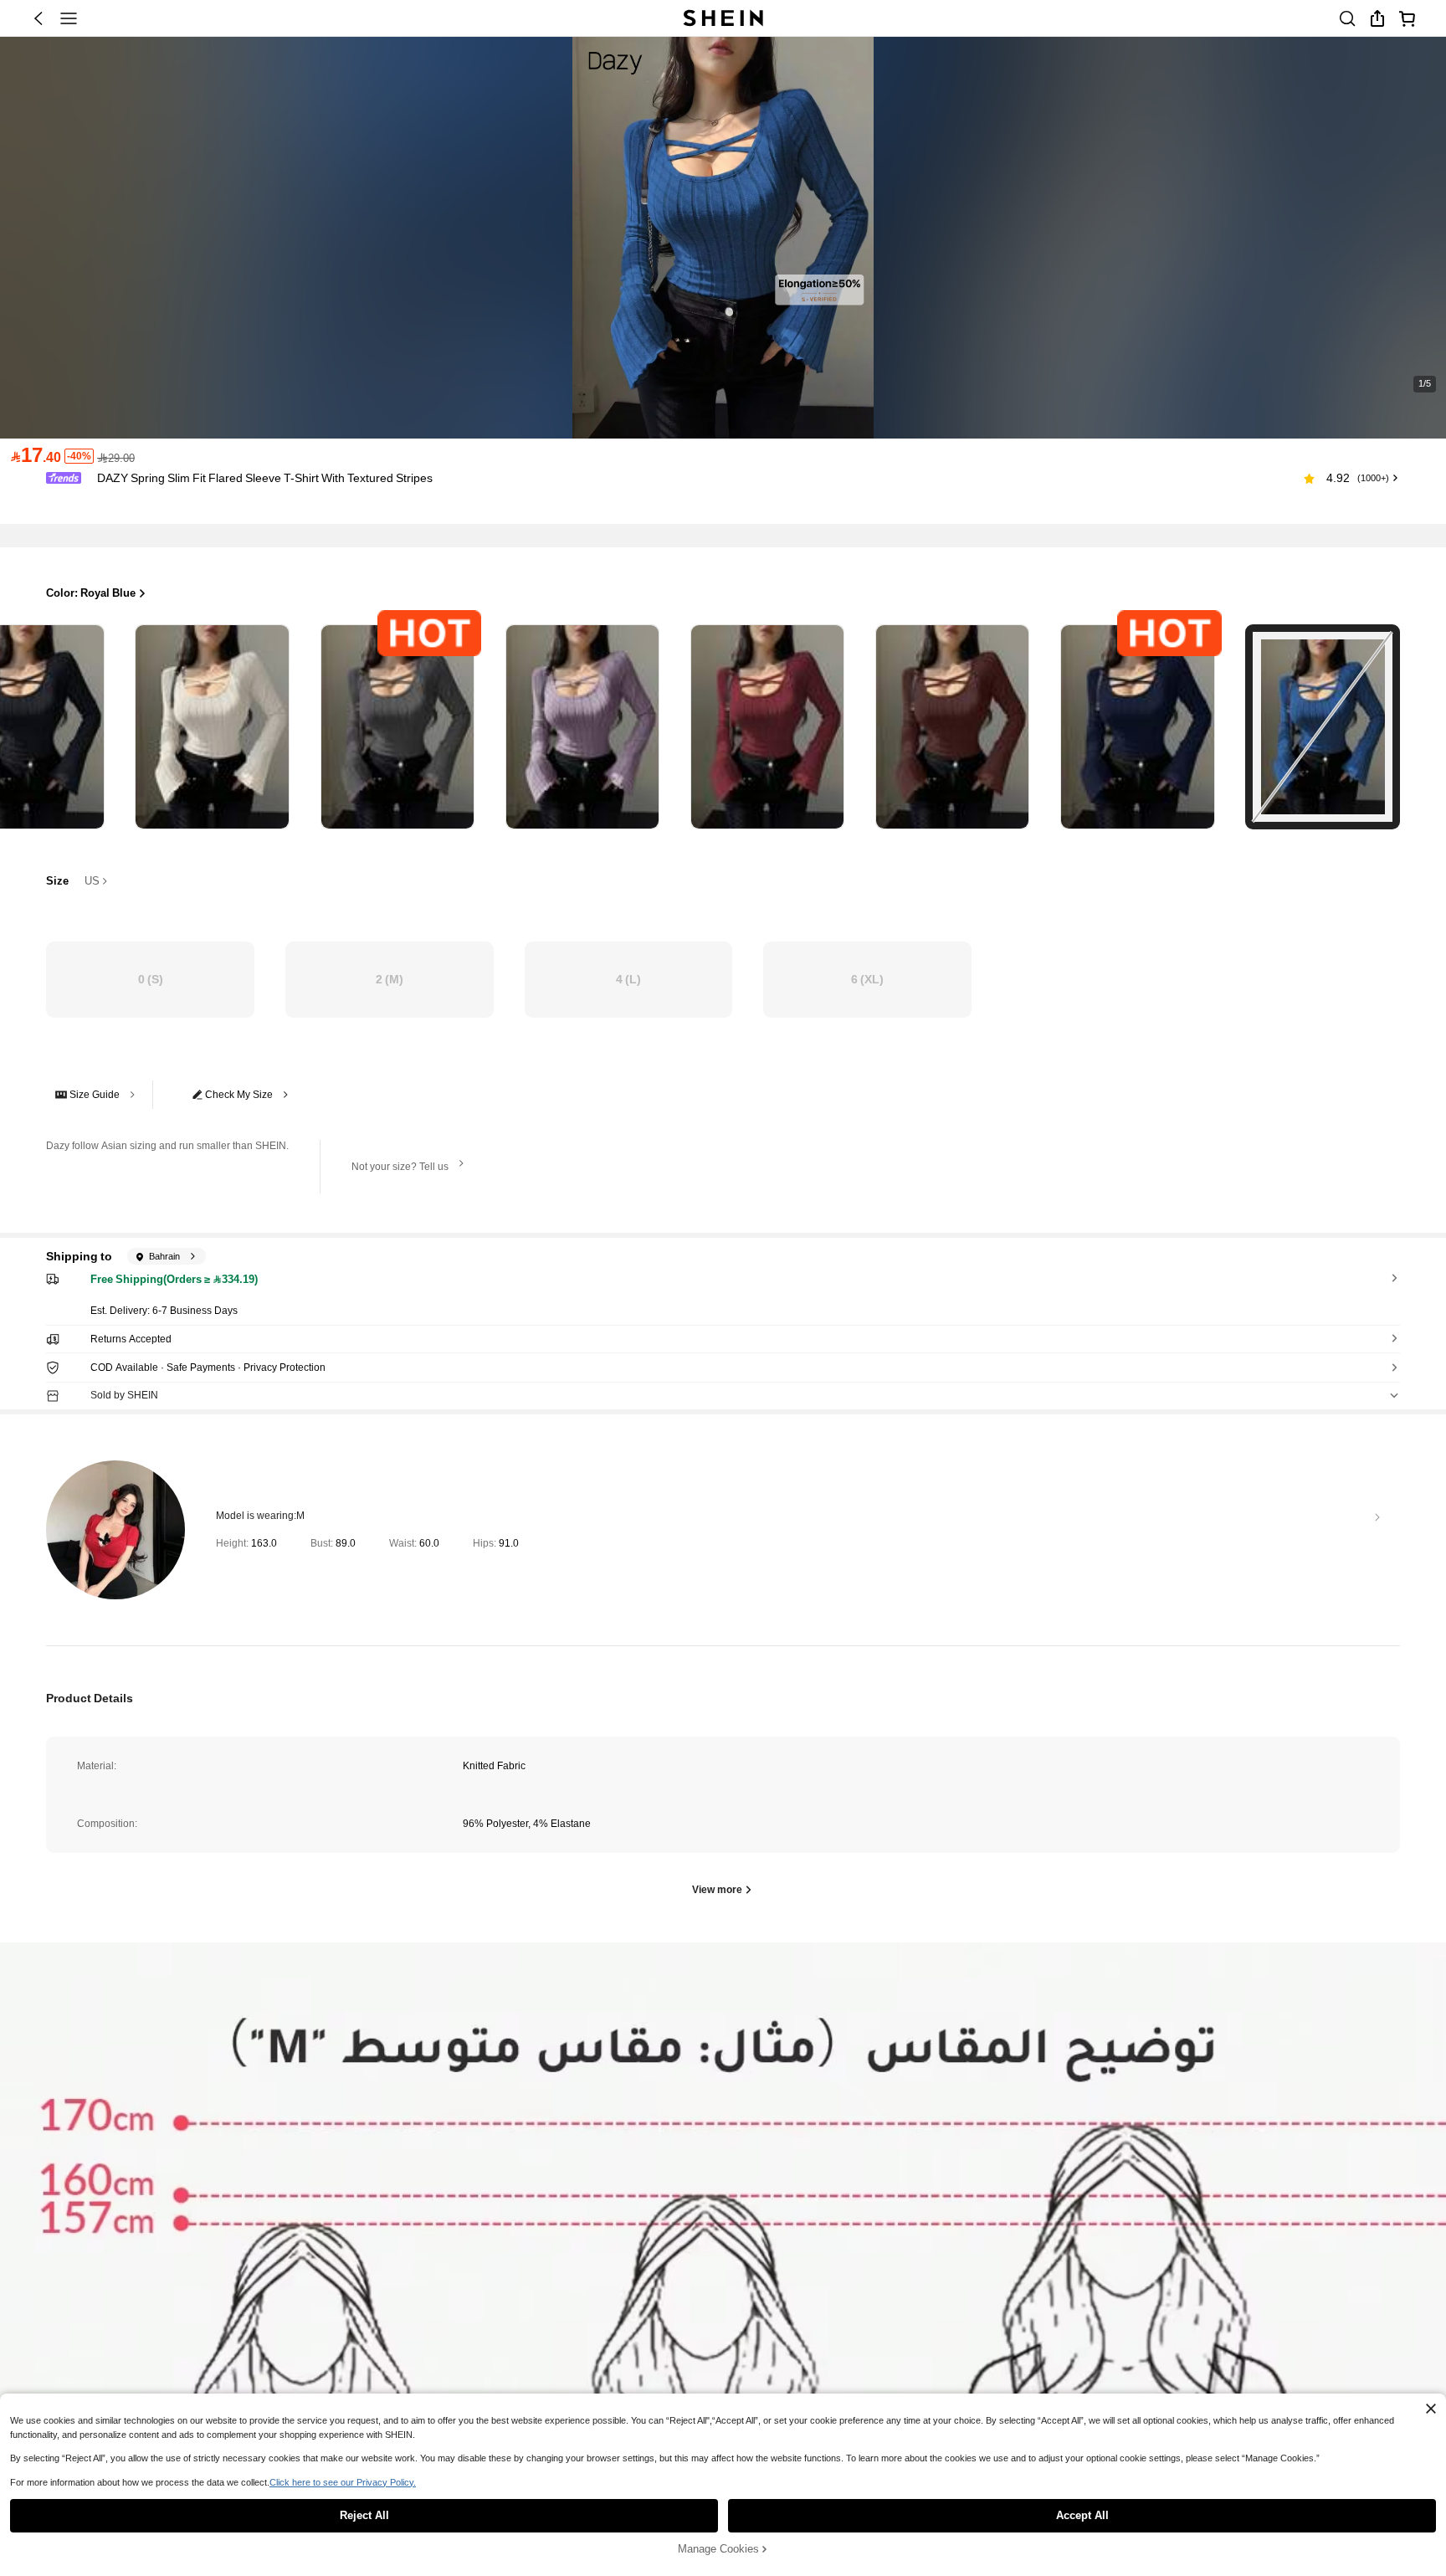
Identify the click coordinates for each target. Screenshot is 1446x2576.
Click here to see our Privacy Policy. (343, 2482)
